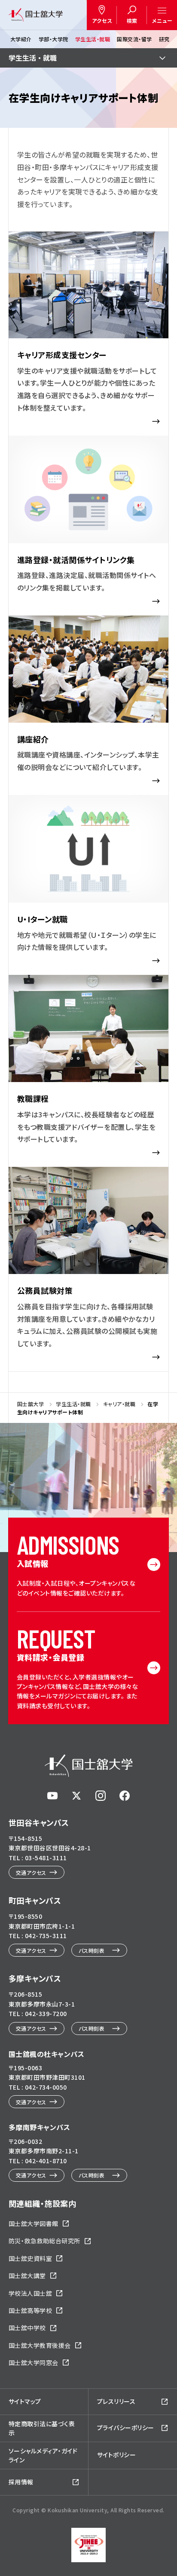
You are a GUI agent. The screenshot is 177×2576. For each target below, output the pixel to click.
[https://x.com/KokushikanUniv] (76, 1796)
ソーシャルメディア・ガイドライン (43, 2455)
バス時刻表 (92, 1950)
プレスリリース (116, 2401)
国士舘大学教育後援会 (40, 2345)
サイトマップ (25, 2401)
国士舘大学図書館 (34, 2223)
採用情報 (21, 2482)
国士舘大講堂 (27, 2276)
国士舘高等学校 (30, 2310)
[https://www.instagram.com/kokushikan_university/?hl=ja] (101, 1796)
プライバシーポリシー (126, 2428)
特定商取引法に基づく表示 (42, 2428)
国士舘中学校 (27, 2328)
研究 (164, 39)
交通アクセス (31, 1872)
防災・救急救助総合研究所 (44, 2241)
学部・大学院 (53, 39)
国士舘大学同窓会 (34, 2363)
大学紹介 (21, 39)
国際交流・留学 (134, 39)
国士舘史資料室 (30, 2258)
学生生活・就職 (93, 39)
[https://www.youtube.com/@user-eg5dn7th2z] (52, 1796)
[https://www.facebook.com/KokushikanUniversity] (125, 1796)
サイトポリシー (116, 2455)
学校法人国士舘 (30, 2293)
